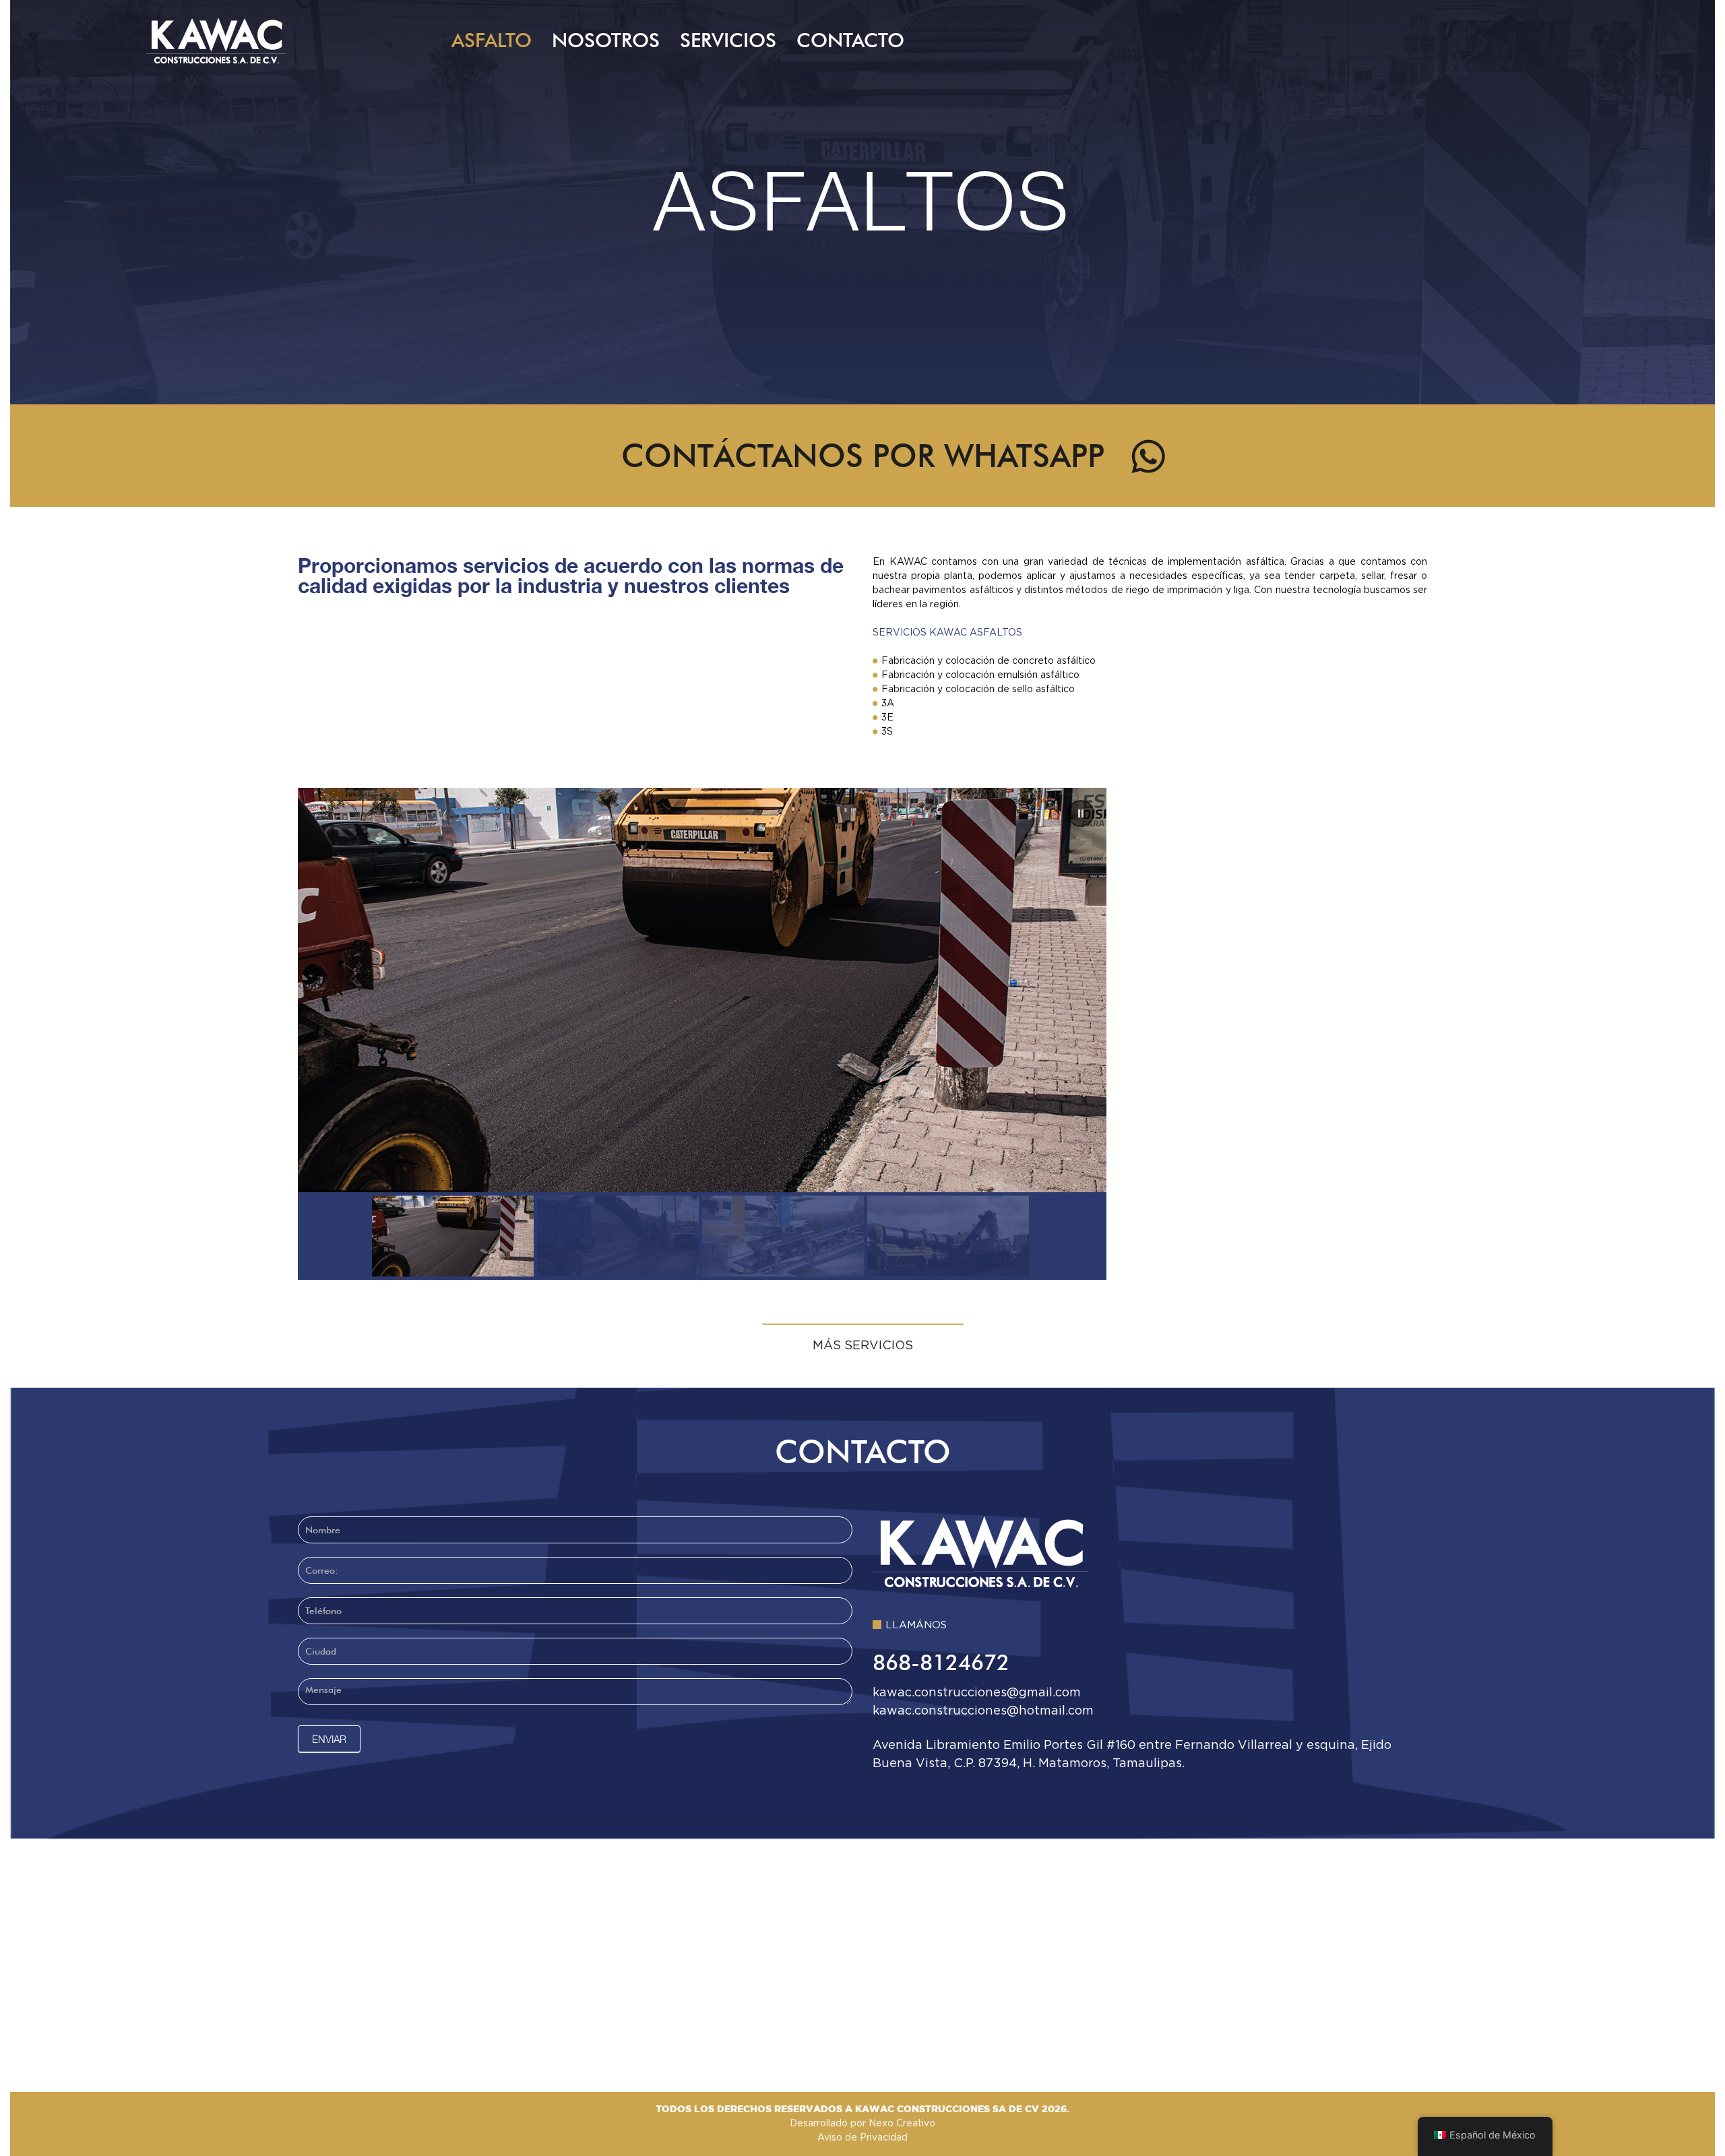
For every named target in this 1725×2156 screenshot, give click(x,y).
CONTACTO (850, 40)
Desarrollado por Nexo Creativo (862, 2124)
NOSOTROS (606, 40)
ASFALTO (492, 40)
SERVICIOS (728, 40)
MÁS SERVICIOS (863, 1346)
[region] (863, 1034)
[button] (1081, 813)
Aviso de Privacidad (862, 2138)
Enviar (329, 1739)
